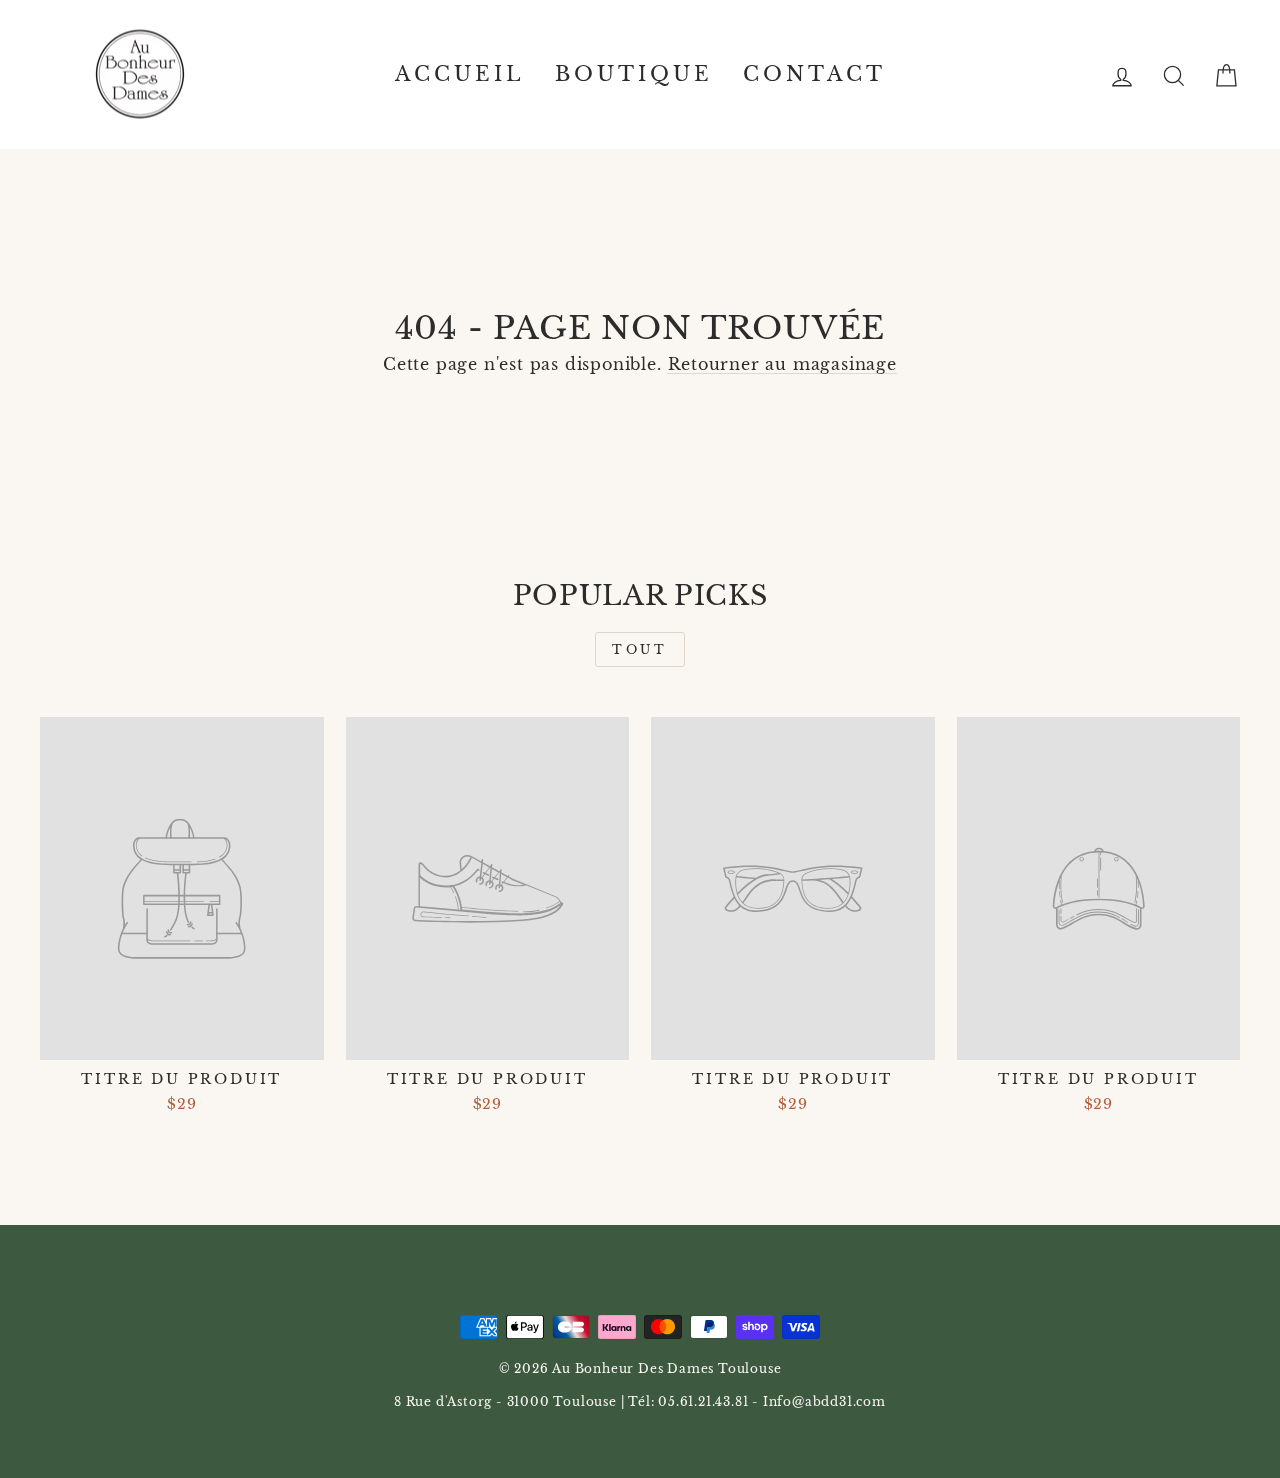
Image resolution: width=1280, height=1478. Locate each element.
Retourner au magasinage (782, 364)
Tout (639, 649)
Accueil (460, 74)
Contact (814, 74)
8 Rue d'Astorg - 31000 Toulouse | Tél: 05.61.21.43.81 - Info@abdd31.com (640, 1401)
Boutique (634, 74)
